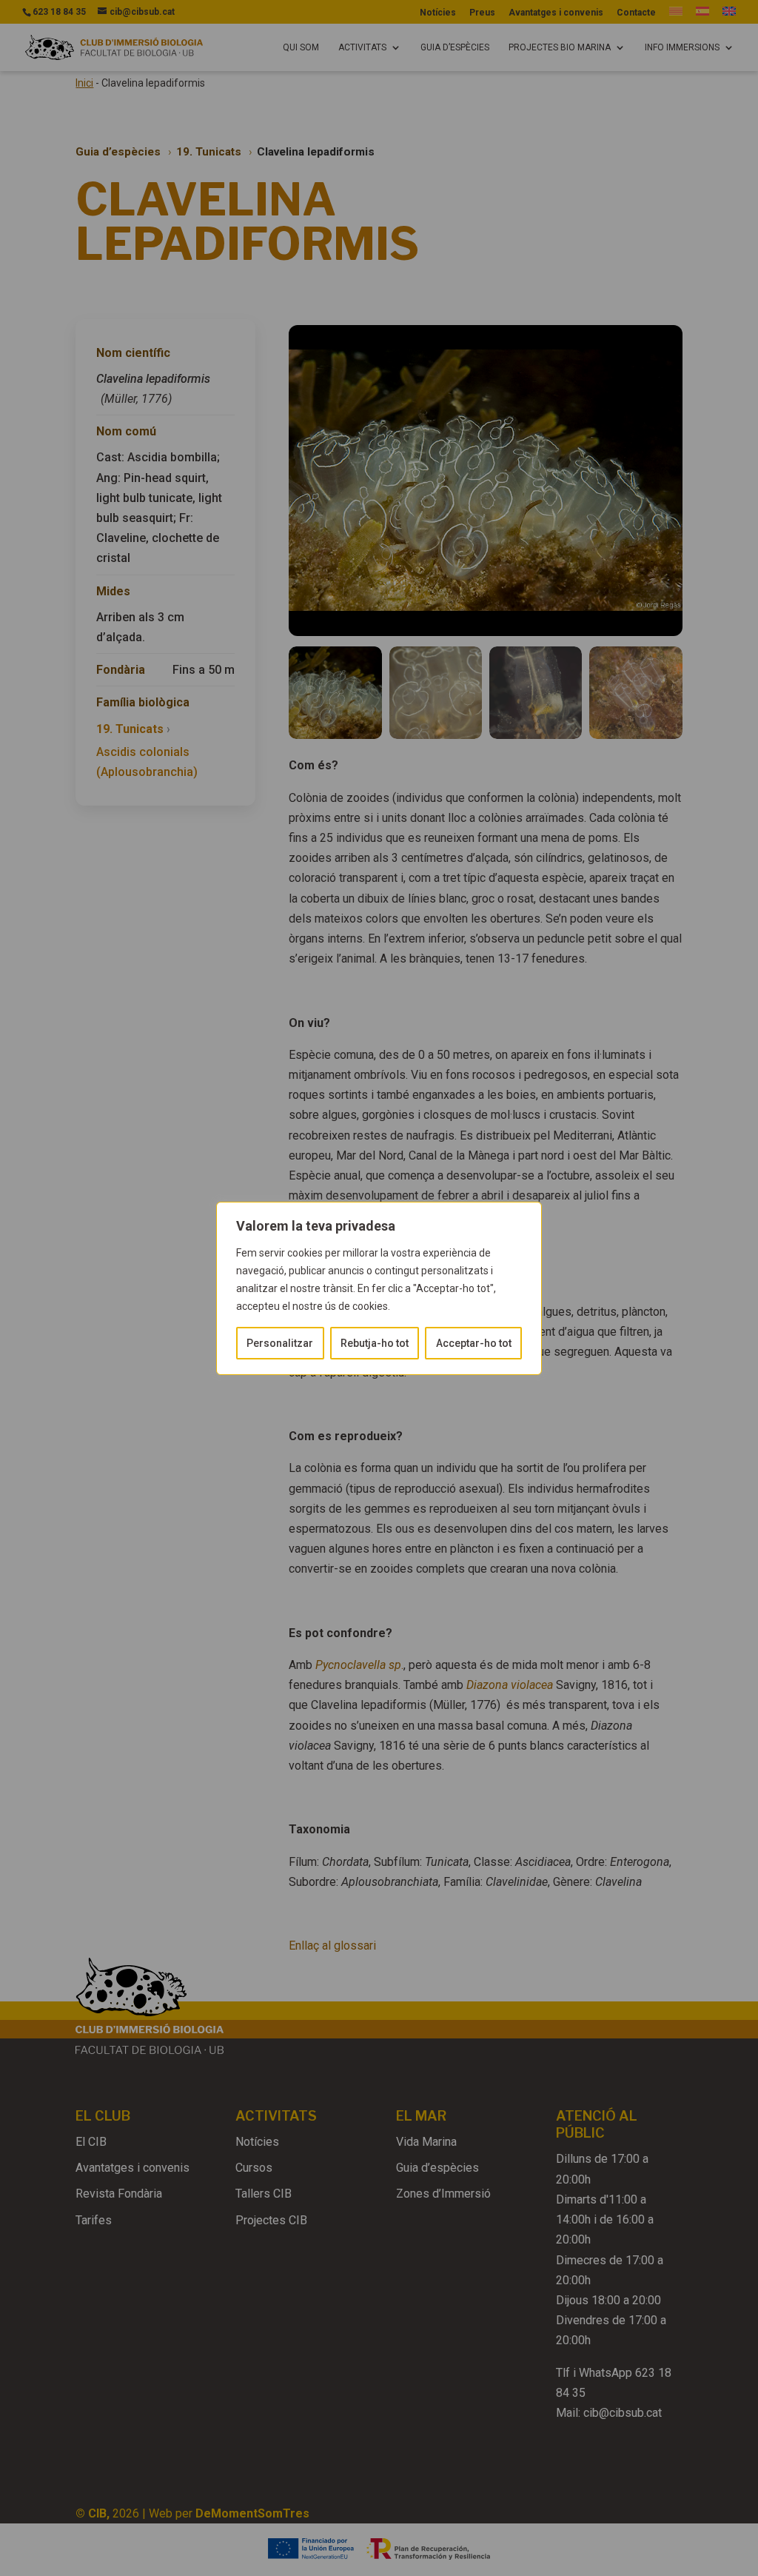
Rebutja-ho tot (375, 1343)
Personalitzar (280, 1343)
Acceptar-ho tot (474, 1343)
